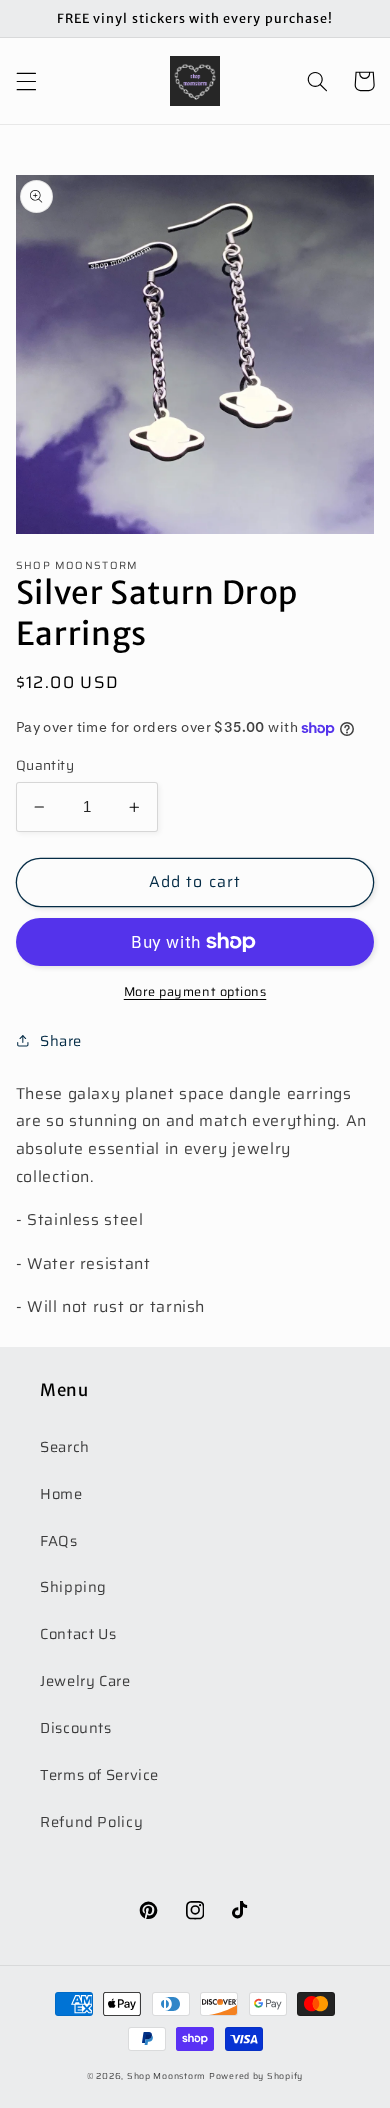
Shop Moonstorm (166, 2076)
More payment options (195, 992)
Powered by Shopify (256, 2076)
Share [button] (61, 1040)
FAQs (59, 1540)
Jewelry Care (85, 1680)
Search (65, 1446)
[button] (26, 81)
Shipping (73, 1586)
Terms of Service (99, 1774)
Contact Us (78, 1633)
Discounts (76, 1727)
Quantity (45, 766)
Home (61, 1493)
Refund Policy (91, 1821)
